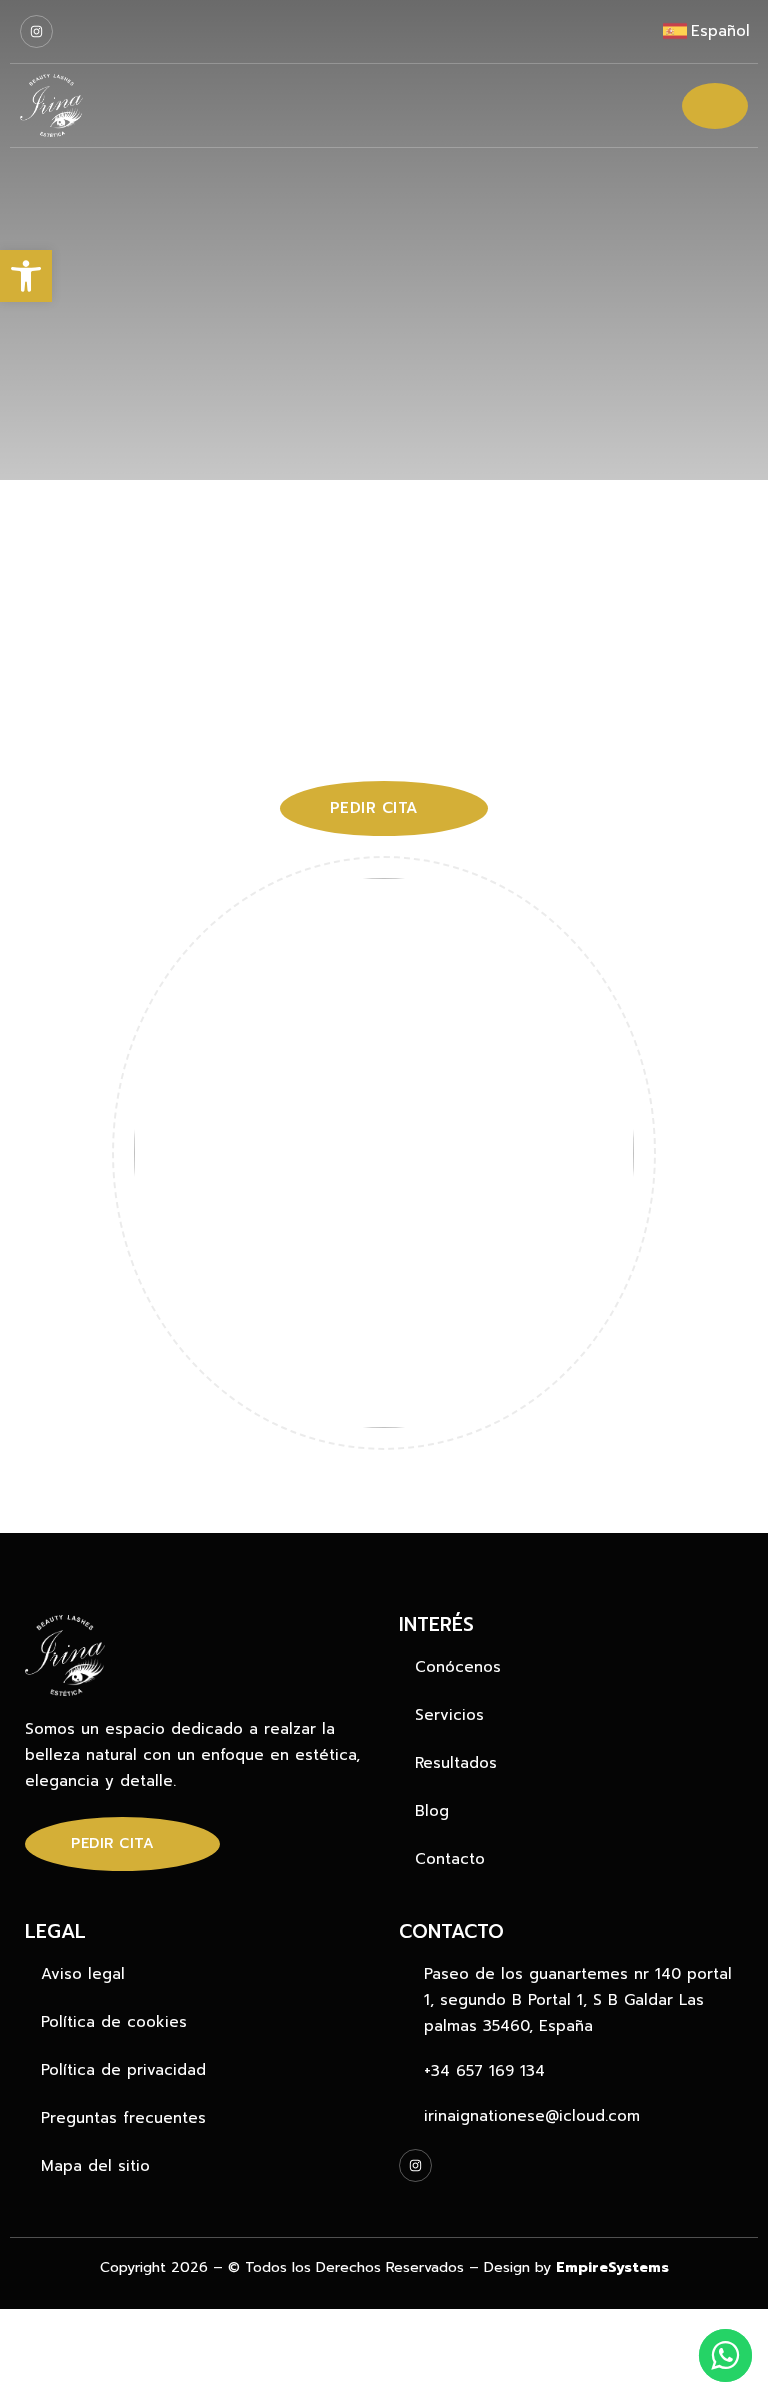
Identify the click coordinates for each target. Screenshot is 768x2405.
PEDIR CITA (374, 808)
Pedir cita (112, 1843)
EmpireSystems (612, 2267)
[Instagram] (36, 31)
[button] (26, 276)
